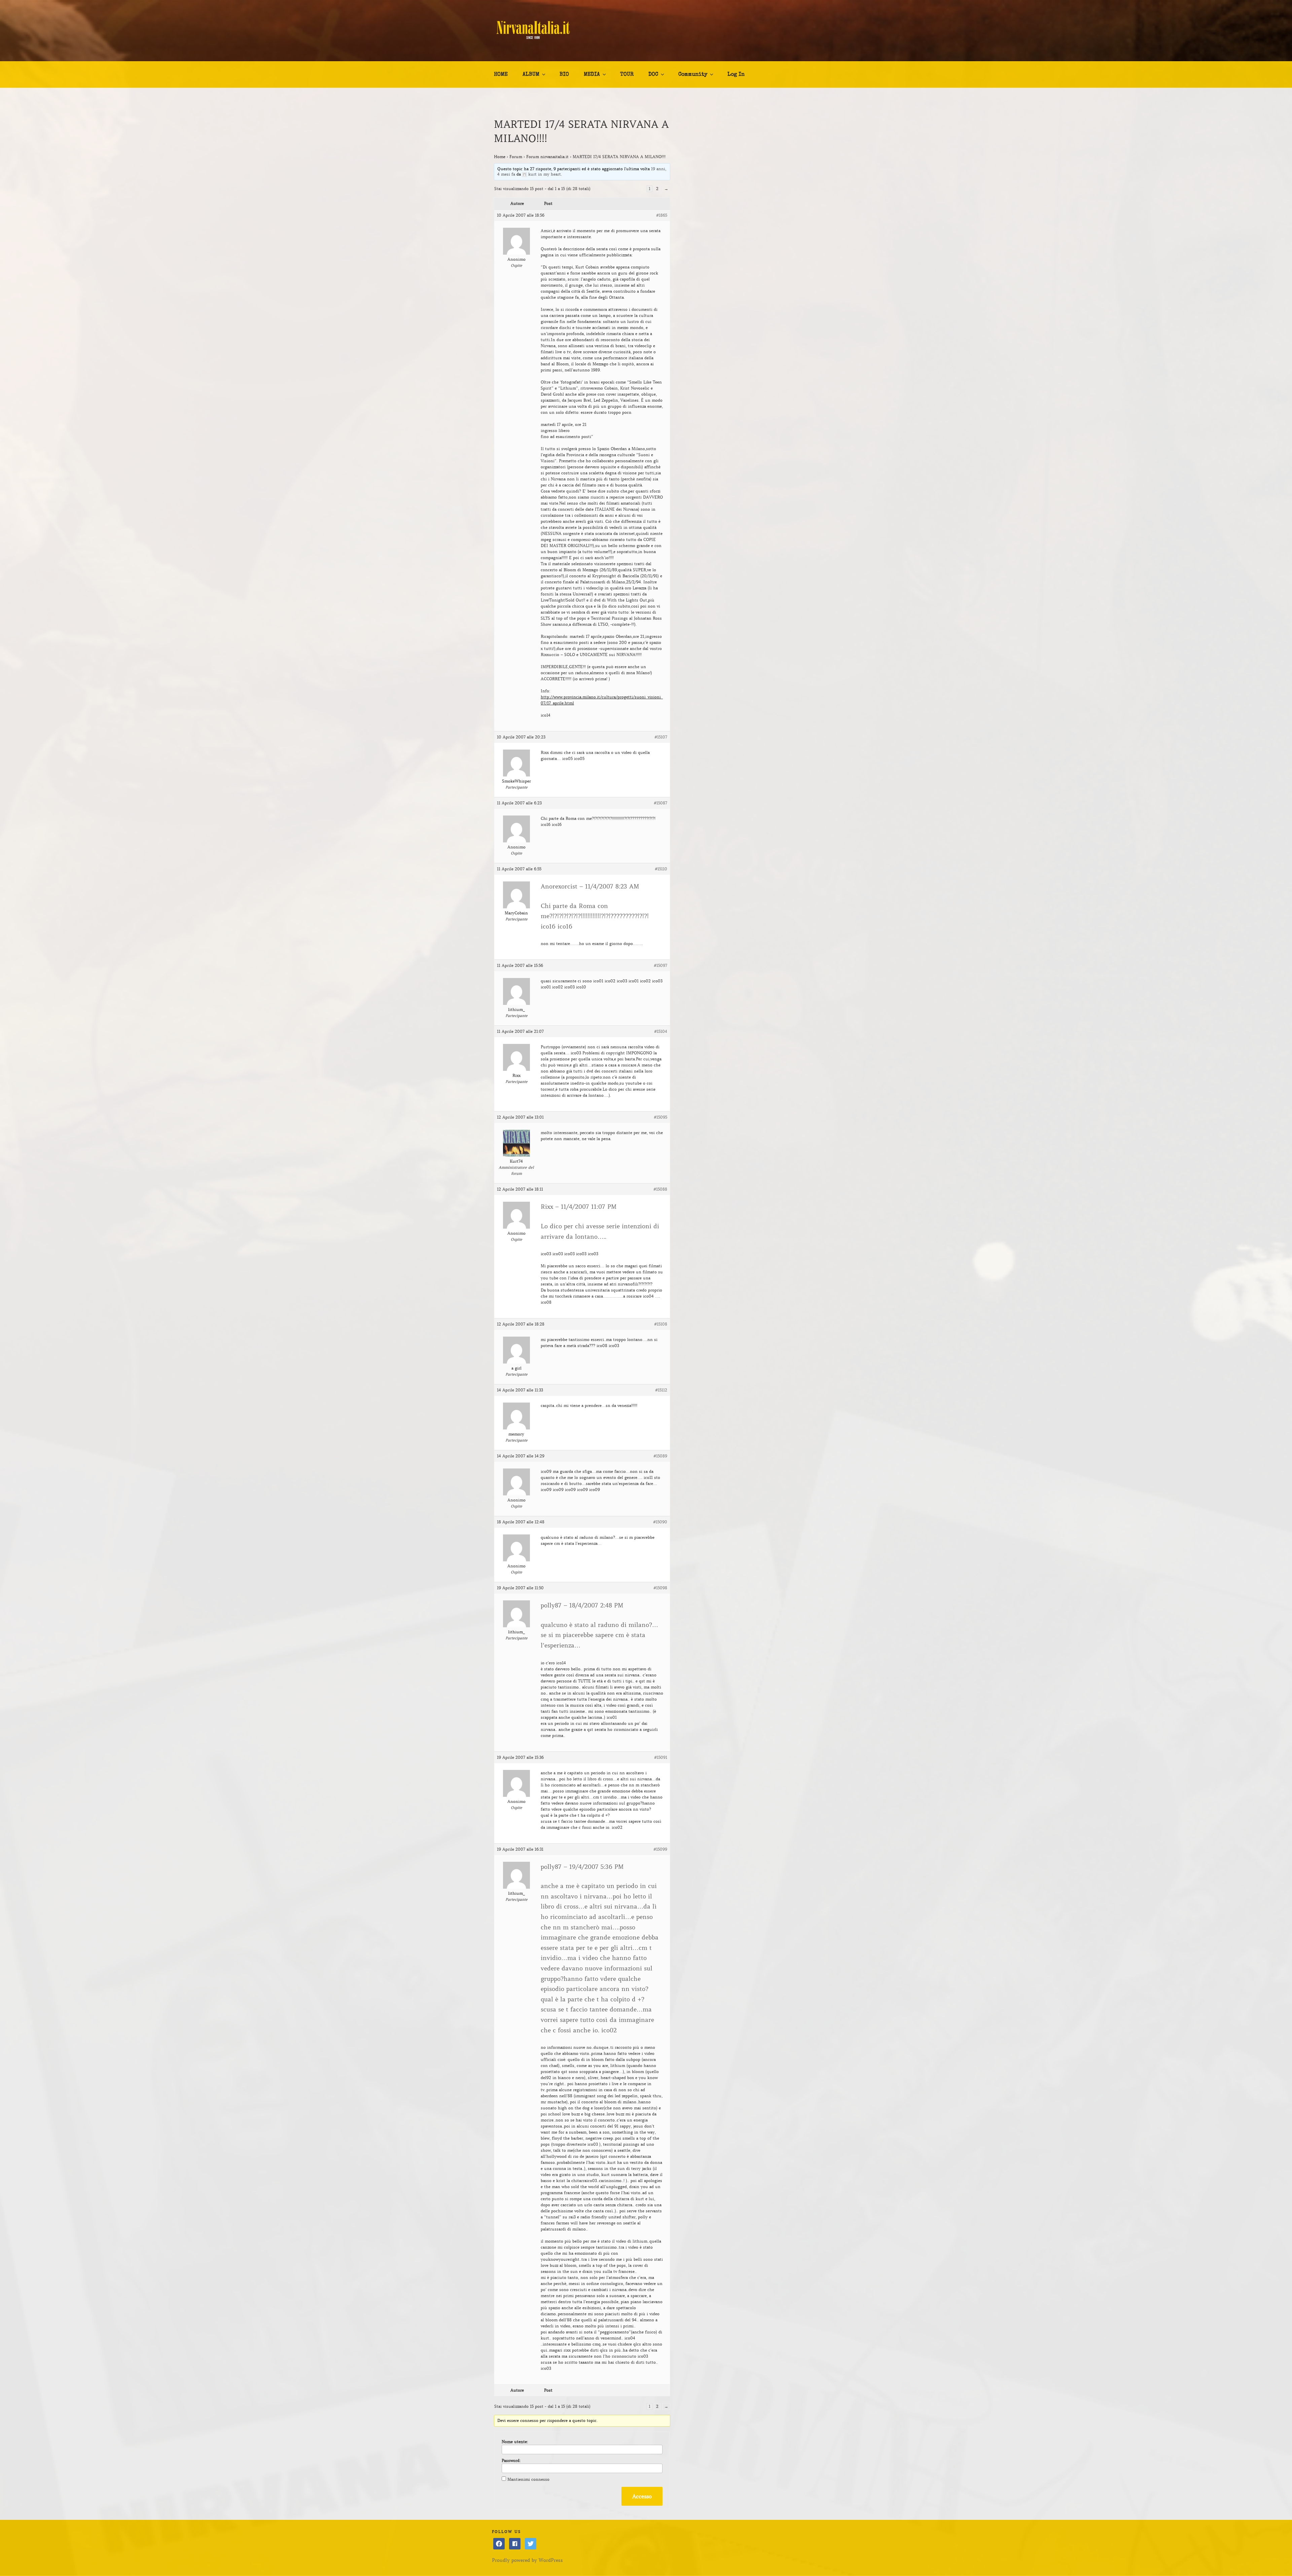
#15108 (661, 1324)
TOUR (627, 75)
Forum (516, 157)
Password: (511, 2460)
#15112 (661, 1390)
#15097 (660, 965)
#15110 (661, 869)
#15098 (660, 1588)
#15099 (660, 1849)
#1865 (662, 215)
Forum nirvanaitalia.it (547, 157)
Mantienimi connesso (528, 2479)
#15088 (660, 1189)
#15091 (661, 1757)
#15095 (660, 1117)
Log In (736, 75)
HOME (501, 75)
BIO (564, 75)
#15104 (661, 1031)
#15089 (660, 1456)
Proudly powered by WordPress (527, 2560)
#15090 (660, 1522)
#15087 (660, 803)
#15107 (661, 737)
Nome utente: (515, 2442)
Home (500, 157)
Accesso (642, 2496)
